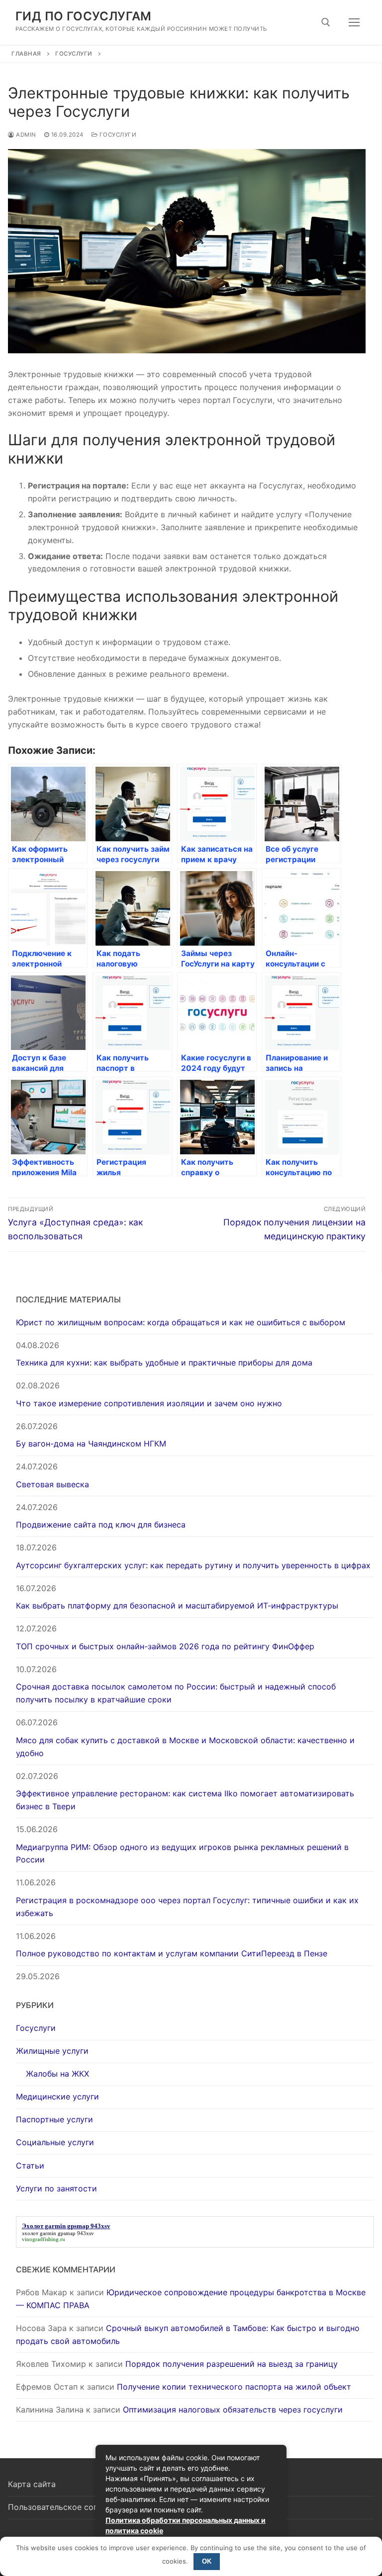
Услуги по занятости (56, 2188)
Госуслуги (74, 54)
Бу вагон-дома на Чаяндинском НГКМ (91, 1444)
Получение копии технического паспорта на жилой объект (234, 2387)
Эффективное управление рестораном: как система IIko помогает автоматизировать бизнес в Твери (185, 1800)
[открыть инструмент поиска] (326, 22)
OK (207, 2561)
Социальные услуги (55, 2142)
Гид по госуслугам (84, 16)
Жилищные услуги (52, 2051)
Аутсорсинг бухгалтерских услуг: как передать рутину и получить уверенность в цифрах (193, 1565)
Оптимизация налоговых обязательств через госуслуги (233, 2410)
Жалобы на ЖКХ (57, 2074)
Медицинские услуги (57, 2096)
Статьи (30, 2166)
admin (25, 135)
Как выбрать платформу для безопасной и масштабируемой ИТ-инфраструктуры (177, 1606)
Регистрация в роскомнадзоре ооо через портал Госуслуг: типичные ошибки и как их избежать (187, 1907)
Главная (26, 54)
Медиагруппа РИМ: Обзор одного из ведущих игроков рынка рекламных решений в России (182, 1853)
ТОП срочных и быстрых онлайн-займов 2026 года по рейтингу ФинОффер (165, 1646)
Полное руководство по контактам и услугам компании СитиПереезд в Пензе (172, 1953)
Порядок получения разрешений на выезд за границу (232, 2364)
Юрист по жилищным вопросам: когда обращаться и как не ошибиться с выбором (181, 1322)
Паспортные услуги (54, 2119)
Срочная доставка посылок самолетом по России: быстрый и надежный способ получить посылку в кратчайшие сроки (176, 1693)
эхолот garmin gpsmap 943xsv (58, 2233)
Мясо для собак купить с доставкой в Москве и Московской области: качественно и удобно (185, 1747)
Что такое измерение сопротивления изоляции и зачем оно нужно (149, 1403)
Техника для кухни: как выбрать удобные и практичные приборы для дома (164, 1363)
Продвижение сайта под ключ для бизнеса (101, 1525)
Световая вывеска (52, 1484)
